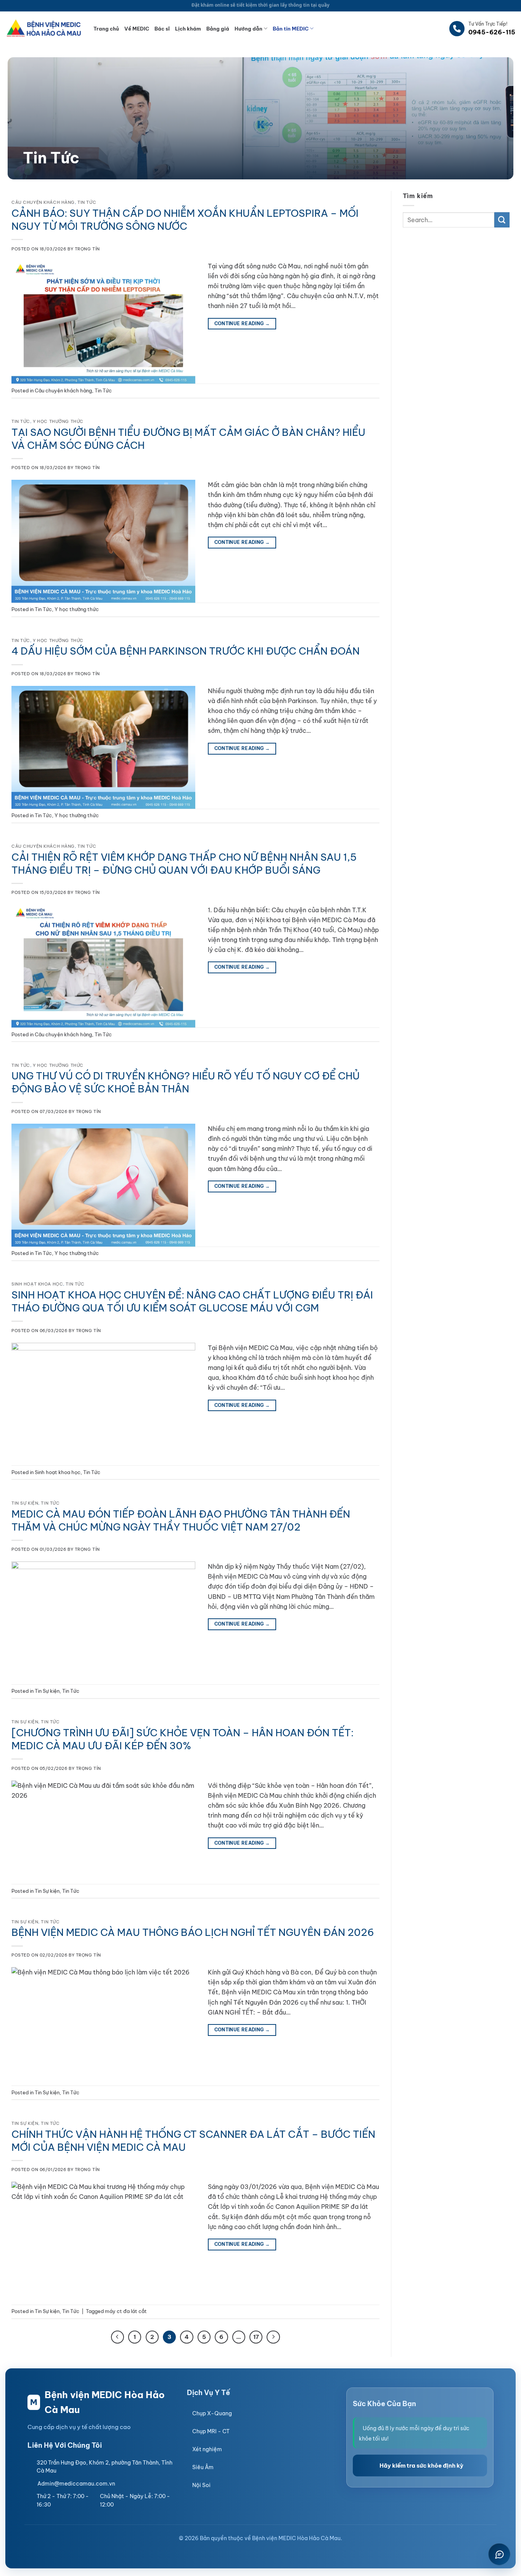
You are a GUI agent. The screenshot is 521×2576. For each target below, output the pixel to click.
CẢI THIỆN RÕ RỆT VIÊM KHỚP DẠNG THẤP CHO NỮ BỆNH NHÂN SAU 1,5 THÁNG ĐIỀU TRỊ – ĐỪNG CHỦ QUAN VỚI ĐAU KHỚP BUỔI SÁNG (184, 864)
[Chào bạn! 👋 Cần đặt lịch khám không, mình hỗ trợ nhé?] (499, 2554)
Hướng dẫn (248, 29)
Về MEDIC (137, 29)
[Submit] (502, 220)
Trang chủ (106, 29)
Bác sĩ (162, 29)
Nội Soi (201, 2485)
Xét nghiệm (207, 2449)
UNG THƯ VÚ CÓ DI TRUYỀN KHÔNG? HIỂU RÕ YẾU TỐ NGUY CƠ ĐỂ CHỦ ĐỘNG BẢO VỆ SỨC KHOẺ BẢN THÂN (186, 1082)
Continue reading (242, 323)
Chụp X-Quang (212, 2413)
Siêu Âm (203, 2467)
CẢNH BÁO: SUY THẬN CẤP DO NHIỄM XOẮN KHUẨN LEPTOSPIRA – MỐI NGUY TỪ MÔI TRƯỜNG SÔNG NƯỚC (185, 220)
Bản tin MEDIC (291, 29)
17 (256, 2337)
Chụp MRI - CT (211, 2431)
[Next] (273, 2337)
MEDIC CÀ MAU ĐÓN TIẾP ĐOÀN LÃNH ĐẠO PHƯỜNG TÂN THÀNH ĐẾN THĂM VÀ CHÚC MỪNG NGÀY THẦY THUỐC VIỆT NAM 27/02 (181, 1520)
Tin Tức (87, 202)
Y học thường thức (58, 421)
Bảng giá (218, 29)
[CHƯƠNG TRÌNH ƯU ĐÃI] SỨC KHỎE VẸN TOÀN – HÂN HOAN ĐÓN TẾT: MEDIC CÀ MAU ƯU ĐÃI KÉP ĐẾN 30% (183, 1739)
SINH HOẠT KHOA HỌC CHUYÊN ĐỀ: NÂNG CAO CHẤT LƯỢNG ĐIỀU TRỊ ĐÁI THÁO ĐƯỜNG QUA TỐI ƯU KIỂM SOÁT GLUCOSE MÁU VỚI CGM (192, 1301)
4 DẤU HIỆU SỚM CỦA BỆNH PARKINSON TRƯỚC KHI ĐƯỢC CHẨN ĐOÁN (186, 651)
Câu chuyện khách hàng (43, 202)
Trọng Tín (87, 249)
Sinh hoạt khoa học (37, 1284)
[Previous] (117, 2337)
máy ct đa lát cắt (126, 2311)
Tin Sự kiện (25, 1503)
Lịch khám (188, 29)
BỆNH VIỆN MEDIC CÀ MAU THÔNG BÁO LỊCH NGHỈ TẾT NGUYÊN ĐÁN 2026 (193, 1932)
